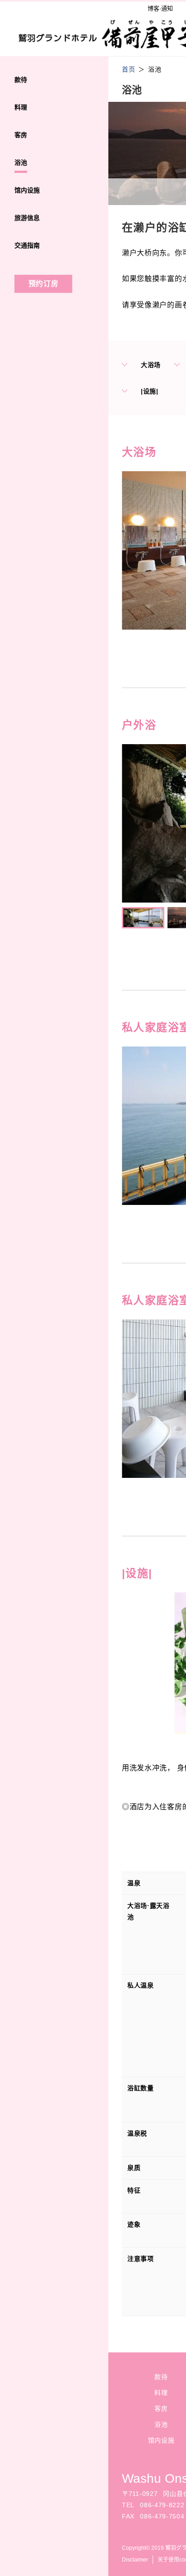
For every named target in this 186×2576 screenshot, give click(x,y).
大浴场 (151, 365)
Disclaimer (135, 2560)
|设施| (150, 391)
